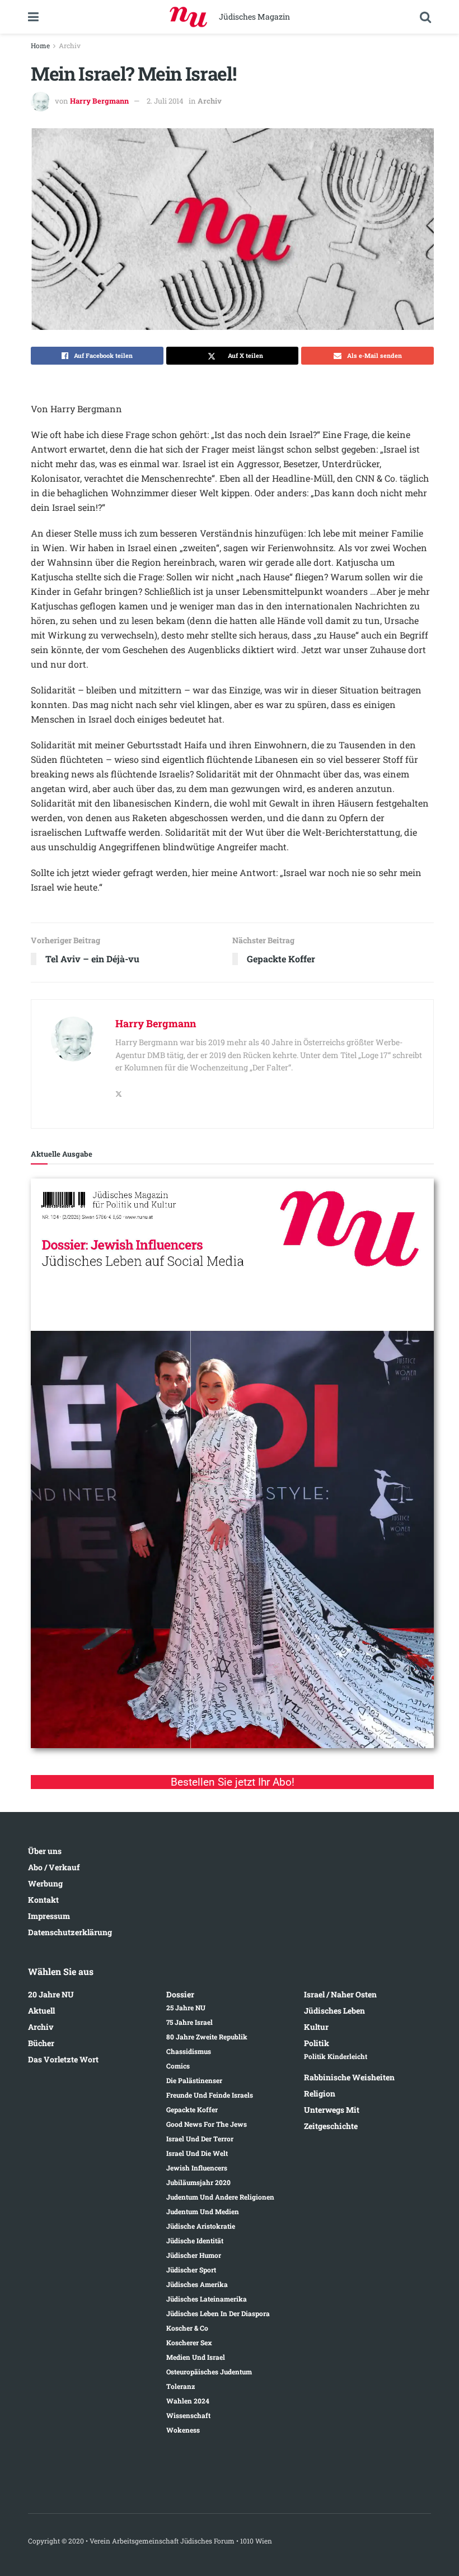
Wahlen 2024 (188, 2401)
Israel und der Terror (200, 2139)
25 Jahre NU (186, 2007)
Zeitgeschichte (331, 2126)
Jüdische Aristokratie (201, 2226)
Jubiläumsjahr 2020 (198, 2182)
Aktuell (41, 2011)
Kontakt (43, 1900)
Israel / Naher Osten (340, 1994)
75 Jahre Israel (189, 2022)
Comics (178, 2066)
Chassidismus (189, 2051)
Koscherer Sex (189, 2342)
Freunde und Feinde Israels (210, 2095)
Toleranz (181, 2386)
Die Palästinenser (194, 2080)
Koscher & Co (187, 2328)
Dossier (180, 1994)
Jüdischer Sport (191, 2270)
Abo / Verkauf (54, 1867)
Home (40, 45)
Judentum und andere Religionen (220, 2197)
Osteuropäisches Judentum (209, 2372)
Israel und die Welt (197, 2153)
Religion (320, 2093)
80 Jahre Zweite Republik (207, 2037)
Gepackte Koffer (192, 2109)
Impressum (49, 1916)
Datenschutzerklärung (70, 1932)
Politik (317, 2043)
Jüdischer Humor (194, 2255)
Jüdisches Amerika (197, 2284)
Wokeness (183, 2430)
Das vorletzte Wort (63, 2059)
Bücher (41, 2043)
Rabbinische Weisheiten (349, 2077)
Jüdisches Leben (334, 2011)
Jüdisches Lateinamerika (207, 2299)
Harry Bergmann (99, 101)
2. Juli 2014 (165, 101)
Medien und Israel (196, 2357)
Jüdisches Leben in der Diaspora (218, 2313)
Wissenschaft (188, 2415)
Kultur (316, 2027)
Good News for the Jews (207, 2124)
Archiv (70, 45)
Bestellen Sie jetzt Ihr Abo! (233, 1782)
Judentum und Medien (203, 2211)
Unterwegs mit (332, 2110)
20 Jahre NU (51, 1994)
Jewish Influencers (197, 2168)
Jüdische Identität (195, 2240)
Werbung (45, 1883)
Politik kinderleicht (336, 2056)
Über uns (45, 1851)
